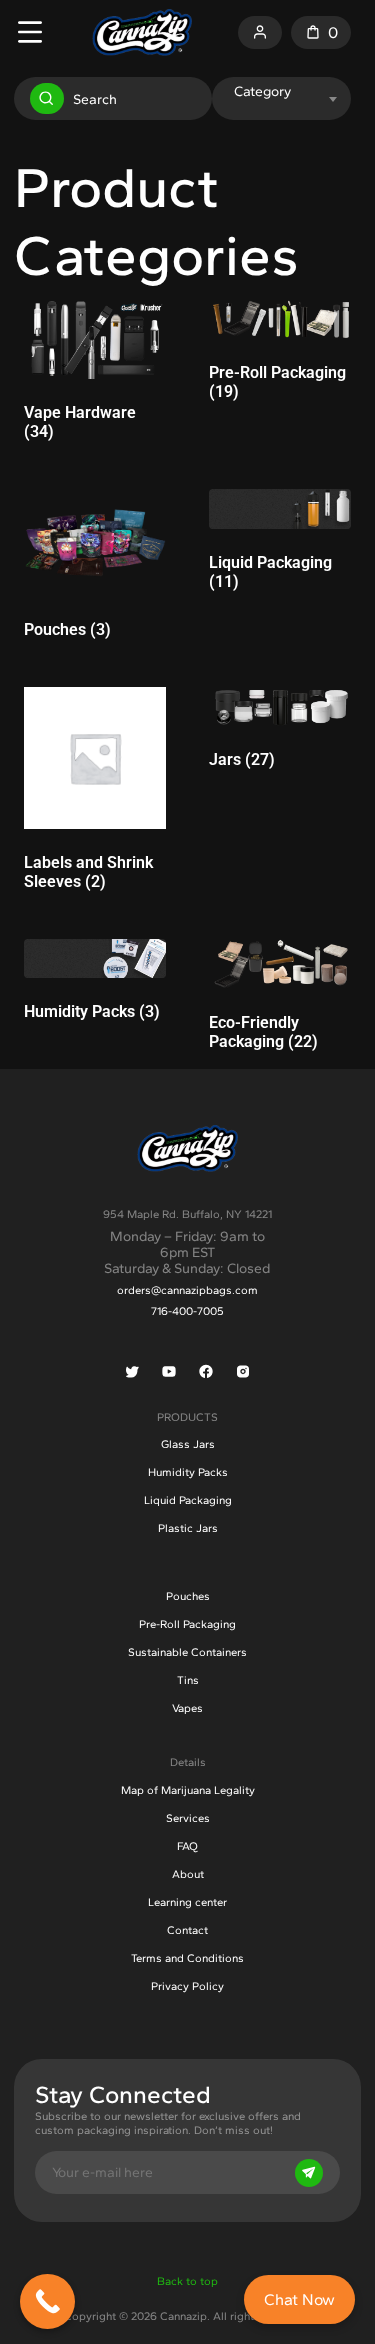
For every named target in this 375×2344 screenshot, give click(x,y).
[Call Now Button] (47, 2301)
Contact (187, 1930)
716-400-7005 (187, 1311)
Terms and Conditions (187, 1958)
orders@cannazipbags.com (187, 1290)
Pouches (188, 1596)
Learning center (187, 1902)
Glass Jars (188, 1444)
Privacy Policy (187, 1986)
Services (188, 1818)
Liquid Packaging (188, 1500)
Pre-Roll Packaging (187, 1624)
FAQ (187, 1846)
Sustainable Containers (187, 1652)
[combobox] (280, 91)
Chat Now (299, 2299)
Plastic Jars (188, 1528)
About (188, 1874)
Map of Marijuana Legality (188, 1790)
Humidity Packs (188, 1472)
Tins (188, 1680)
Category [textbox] (262, 91)
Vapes (187, 1708)
